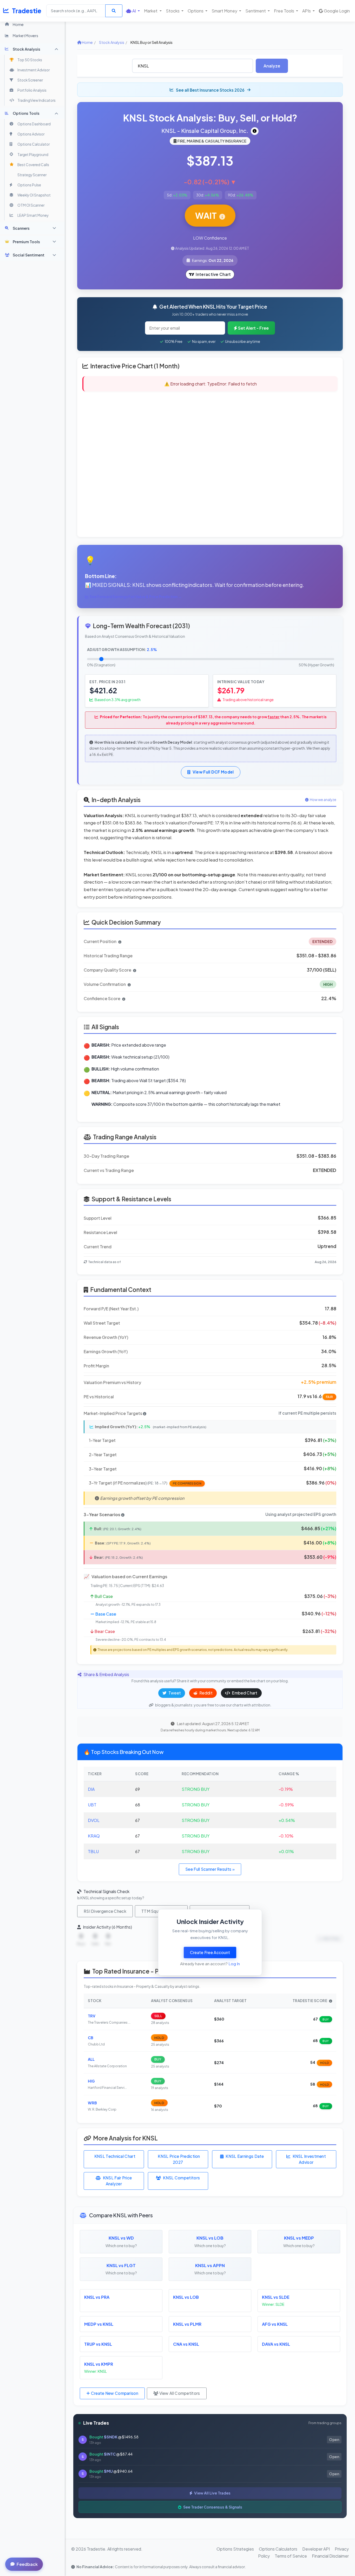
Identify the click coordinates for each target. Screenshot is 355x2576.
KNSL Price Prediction (179, 2159)
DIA (91, 1789)
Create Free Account (210, 1952)
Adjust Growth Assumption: (122, 649)
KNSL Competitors (181, 2178)
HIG (91, 2081)
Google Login (337, 11)
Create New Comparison (114, 2393)
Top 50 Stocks (30, 60)
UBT (92, 1805)
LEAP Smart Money (33, 215)
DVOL (94, 1820)
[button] (133, 11)
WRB (92, 2103)
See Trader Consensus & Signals (212, 2507)
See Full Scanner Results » (210, 1869)
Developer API (316, 2549)
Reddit (206, 1693)
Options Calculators (278, 2549)
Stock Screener (30, 80)
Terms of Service (291, 2556)
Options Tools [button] (26, 113)
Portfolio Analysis (32, 90)
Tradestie (27, 11)
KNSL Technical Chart (115, 2156)
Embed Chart (244, 1693)
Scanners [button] (21, 228)
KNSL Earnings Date (245, 2156)
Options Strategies (235, 2549)
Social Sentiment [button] (29, 255)
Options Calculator (34, 144)
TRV (92, 2016)
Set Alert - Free (253, 328)
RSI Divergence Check (105, 1911)
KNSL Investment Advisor (309, 2159)
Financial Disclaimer (330, 2556)
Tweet (174, 1693)
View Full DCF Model (213, 772)
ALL (91, 2059)
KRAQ (94, 1836)
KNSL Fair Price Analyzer (117, 2181)
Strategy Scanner (32, 175)
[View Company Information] (255, 131)
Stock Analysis (112, 42)
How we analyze (323, 800)
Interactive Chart (213, 274)
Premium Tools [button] (26, 242)
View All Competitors (179, 2393)
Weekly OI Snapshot (34, 195)
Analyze (272, 66)
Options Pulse (29, 185)
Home (18, 24)
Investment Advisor (34, 70)
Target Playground (33, 155)
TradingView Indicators (37, 100)
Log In (234, 1964)
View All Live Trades (212, 2493)
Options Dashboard (34, 124)
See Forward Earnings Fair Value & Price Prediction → (136, 597)
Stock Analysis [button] (27, 49)
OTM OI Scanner (31, 205)
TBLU (93, 1851)
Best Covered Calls (33, 165)
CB (91, 2038)
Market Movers (25, 36)
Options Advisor (31, 134)
